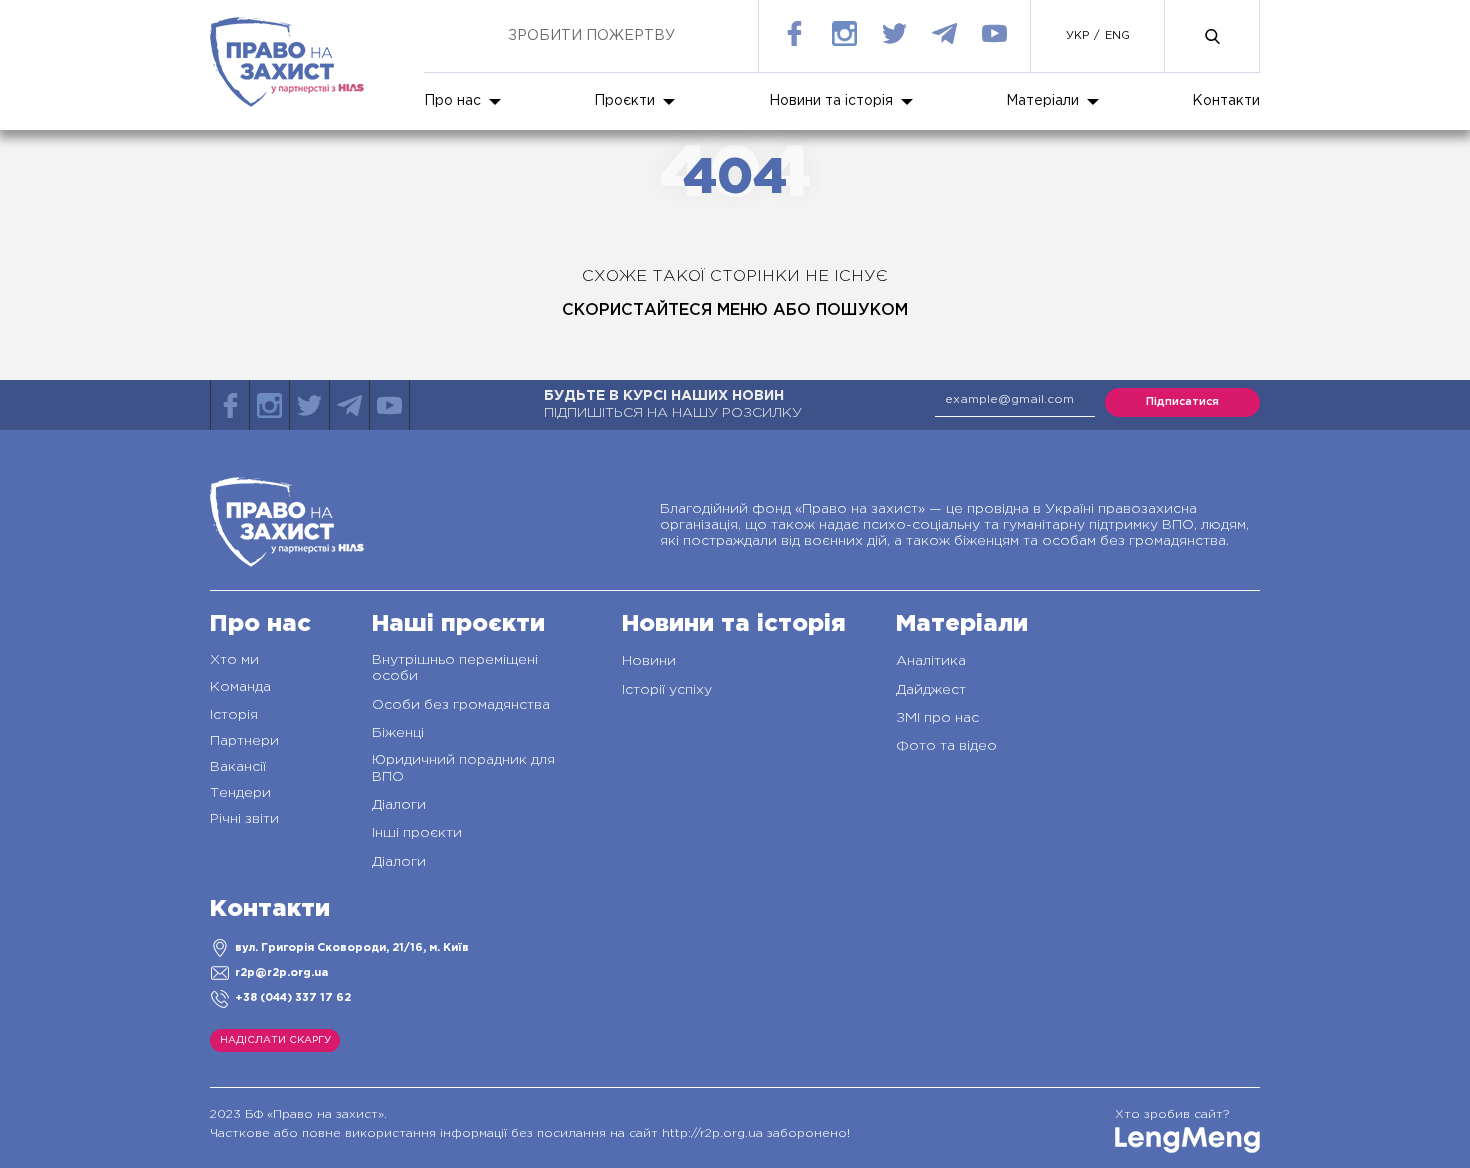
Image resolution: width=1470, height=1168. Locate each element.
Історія (234, 715)
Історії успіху (667, 690)
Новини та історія (831, 101)
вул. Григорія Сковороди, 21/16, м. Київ (352, 948)
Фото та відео (946, 746)
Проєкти (624, 101)
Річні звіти (244, 819)
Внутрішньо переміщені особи (455, 668)
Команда (240, 687)
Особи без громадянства (461, 705)
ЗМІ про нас (937, 718)
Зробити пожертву (591, 36)
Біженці (398, 733)
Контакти (1226, 101)
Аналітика (931, 661)
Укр (1077, 36)
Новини (649, 661)
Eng (1117, 36)
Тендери (240, 793)
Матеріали (1042, 101)
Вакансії (238, 767)
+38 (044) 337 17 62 (293, 998)
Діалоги (399, 805)
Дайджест (931, 690)
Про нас (452, 101)
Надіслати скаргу (275, 1040)
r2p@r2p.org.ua (281, 973)
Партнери (244, 741)
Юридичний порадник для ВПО (463, 768)
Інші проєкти (417, 833)
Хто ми (234, 660)
